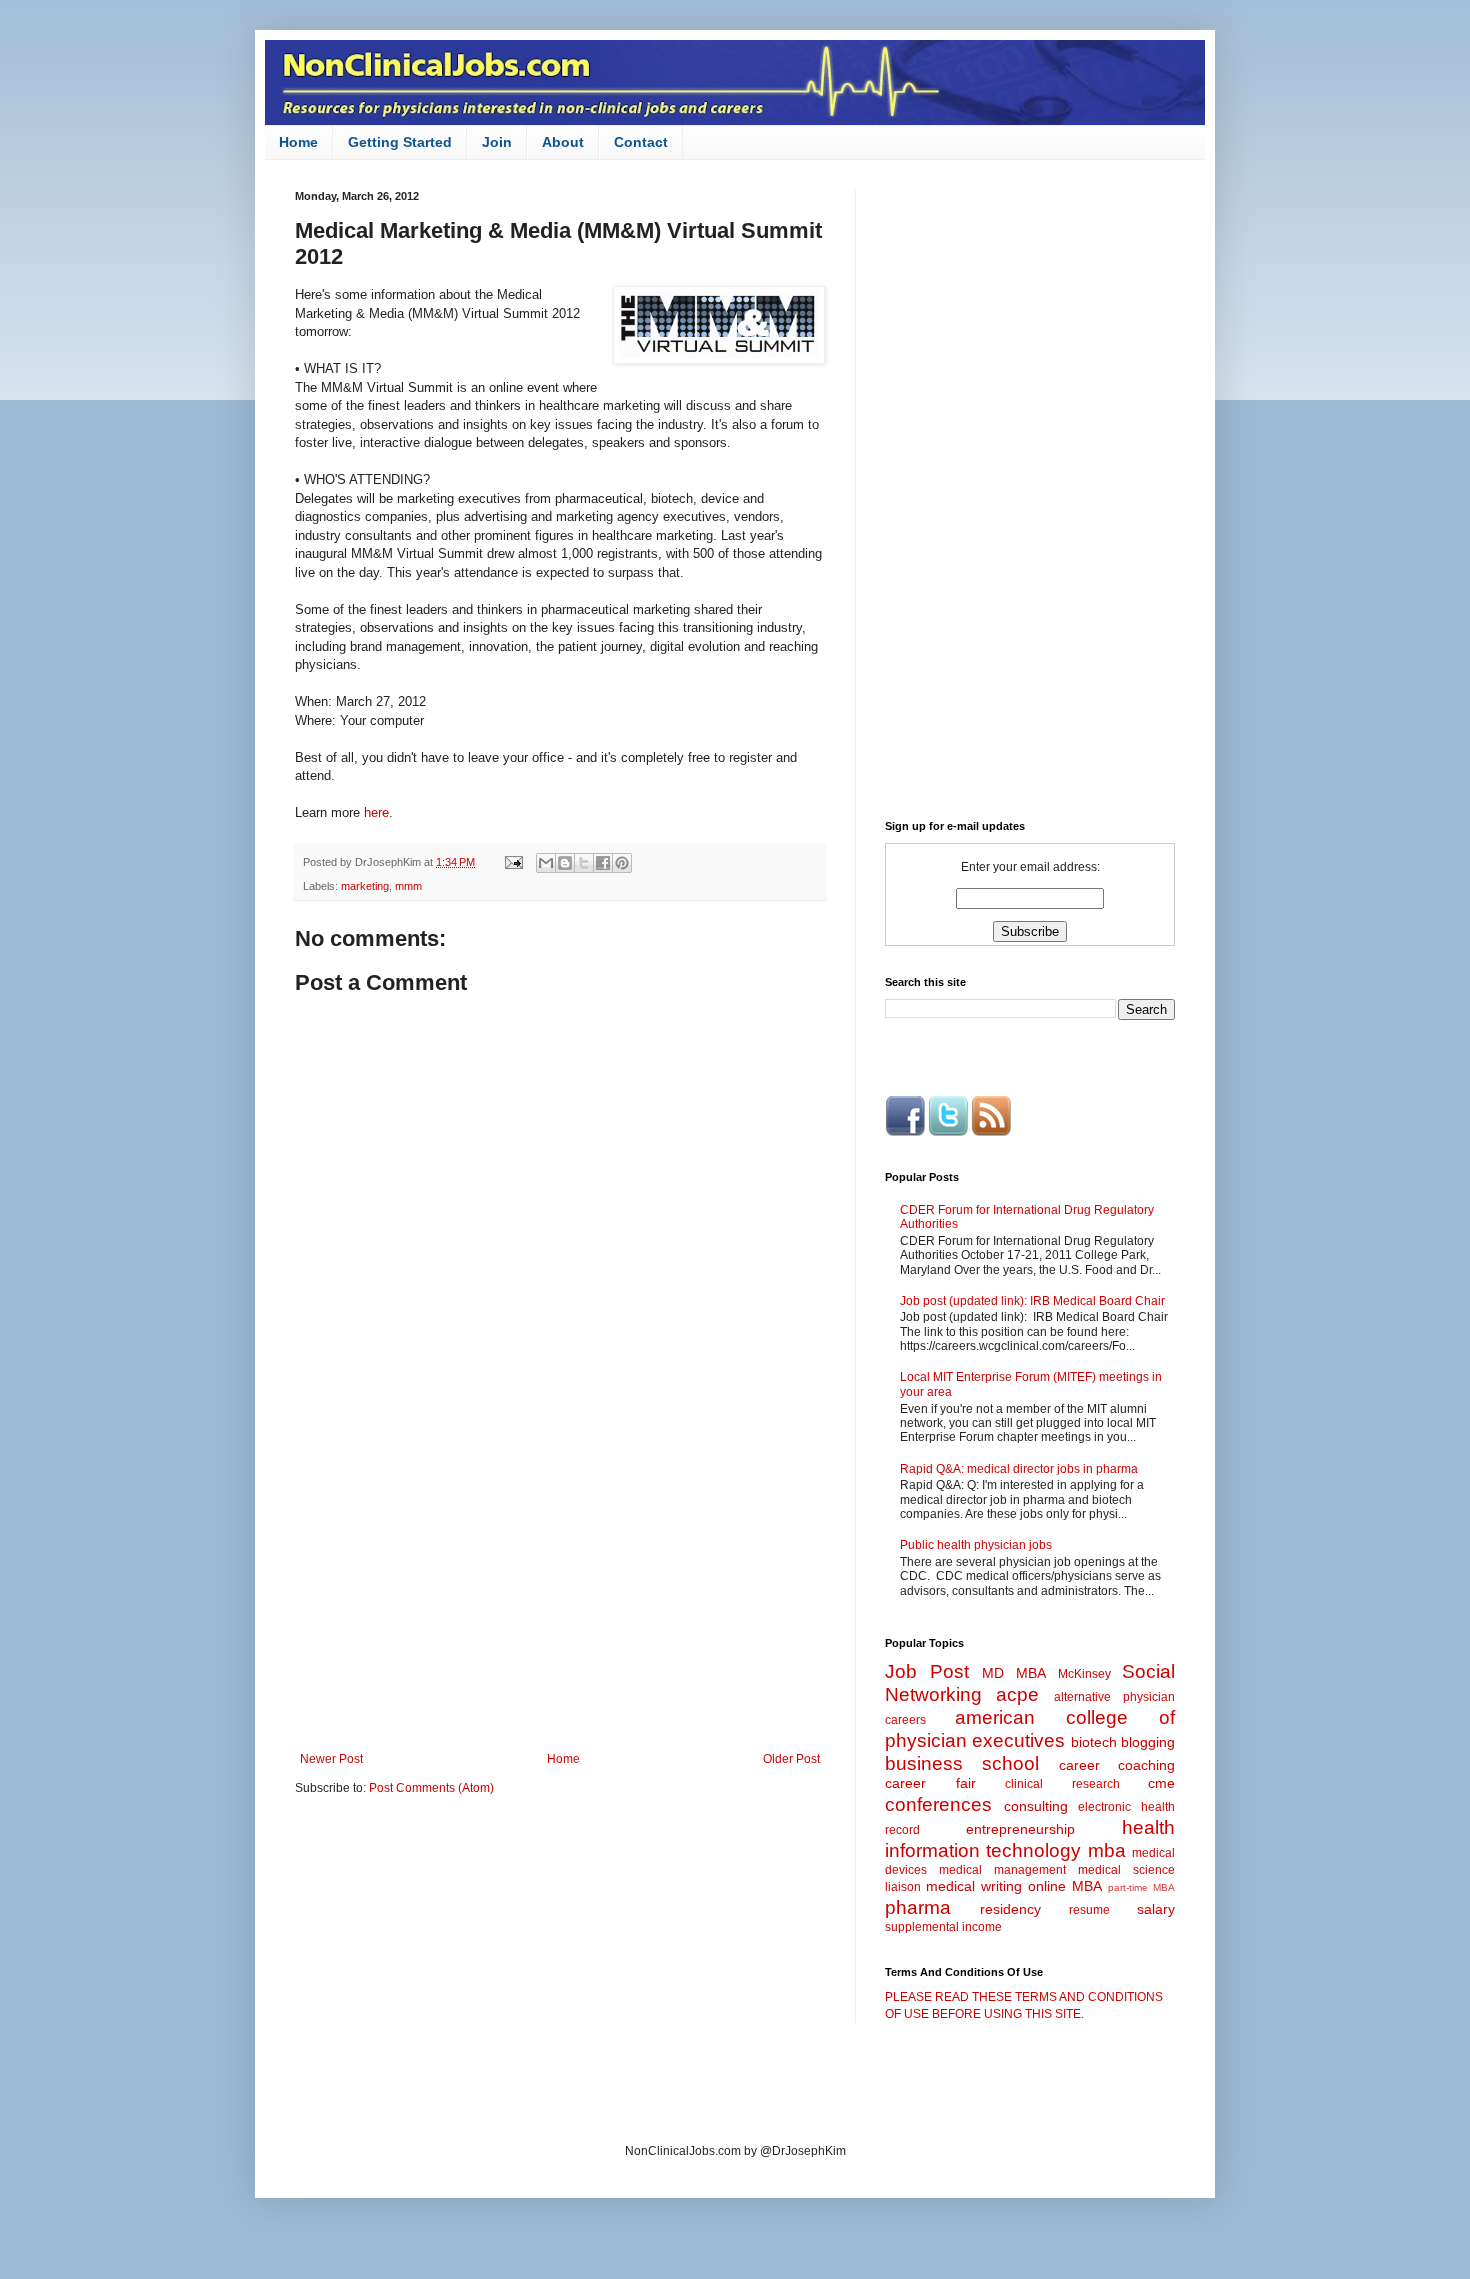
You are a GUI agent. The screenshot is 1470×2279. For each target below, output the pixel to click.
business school (962, 1763)
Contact (641, 142)
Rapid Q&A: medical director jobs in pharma (1019, 1469)
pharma (918, 1907)
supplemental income (943, 1927)
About (563, 142)
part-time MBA (1141, 1887)
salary (1156, 1909)
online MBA (1065, 1886)
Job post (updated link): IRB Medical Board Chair (1032, 1301)
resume (1089, 1910)
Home (298, 142)
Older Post (791, 1759)
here (376, 812)
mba (1107, 1850)
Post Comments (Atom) (431, 1788)
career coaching (1117, 1765)
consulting (1036, 1806)
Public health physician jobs (976, 1545)
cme (1161, 1783)
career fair (930, 1783)
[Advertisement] (560, 1587)
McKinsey (1084, 1674)
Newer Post (331, 1759)
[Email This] (546, 863)
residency (1010, 1909)
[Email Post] (513, 862)
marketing (365, 886)
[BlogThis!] (565, 863)
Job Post (927, 1671)
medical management (1002, 1870)
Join (497, 142)
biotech (1094, 1742)
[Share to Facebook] (603, 863)
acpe (1017, 1694)
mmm (408, 886)
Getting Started (400, 142)
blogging (1148, 1742)
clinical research (1062, 1784)
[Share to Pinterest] (622, 863)
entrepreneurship (1020, 1829)
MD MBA (1014, 1673)
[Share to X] (584, 863)
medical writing (974, 1886)
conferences (938, 1804)
